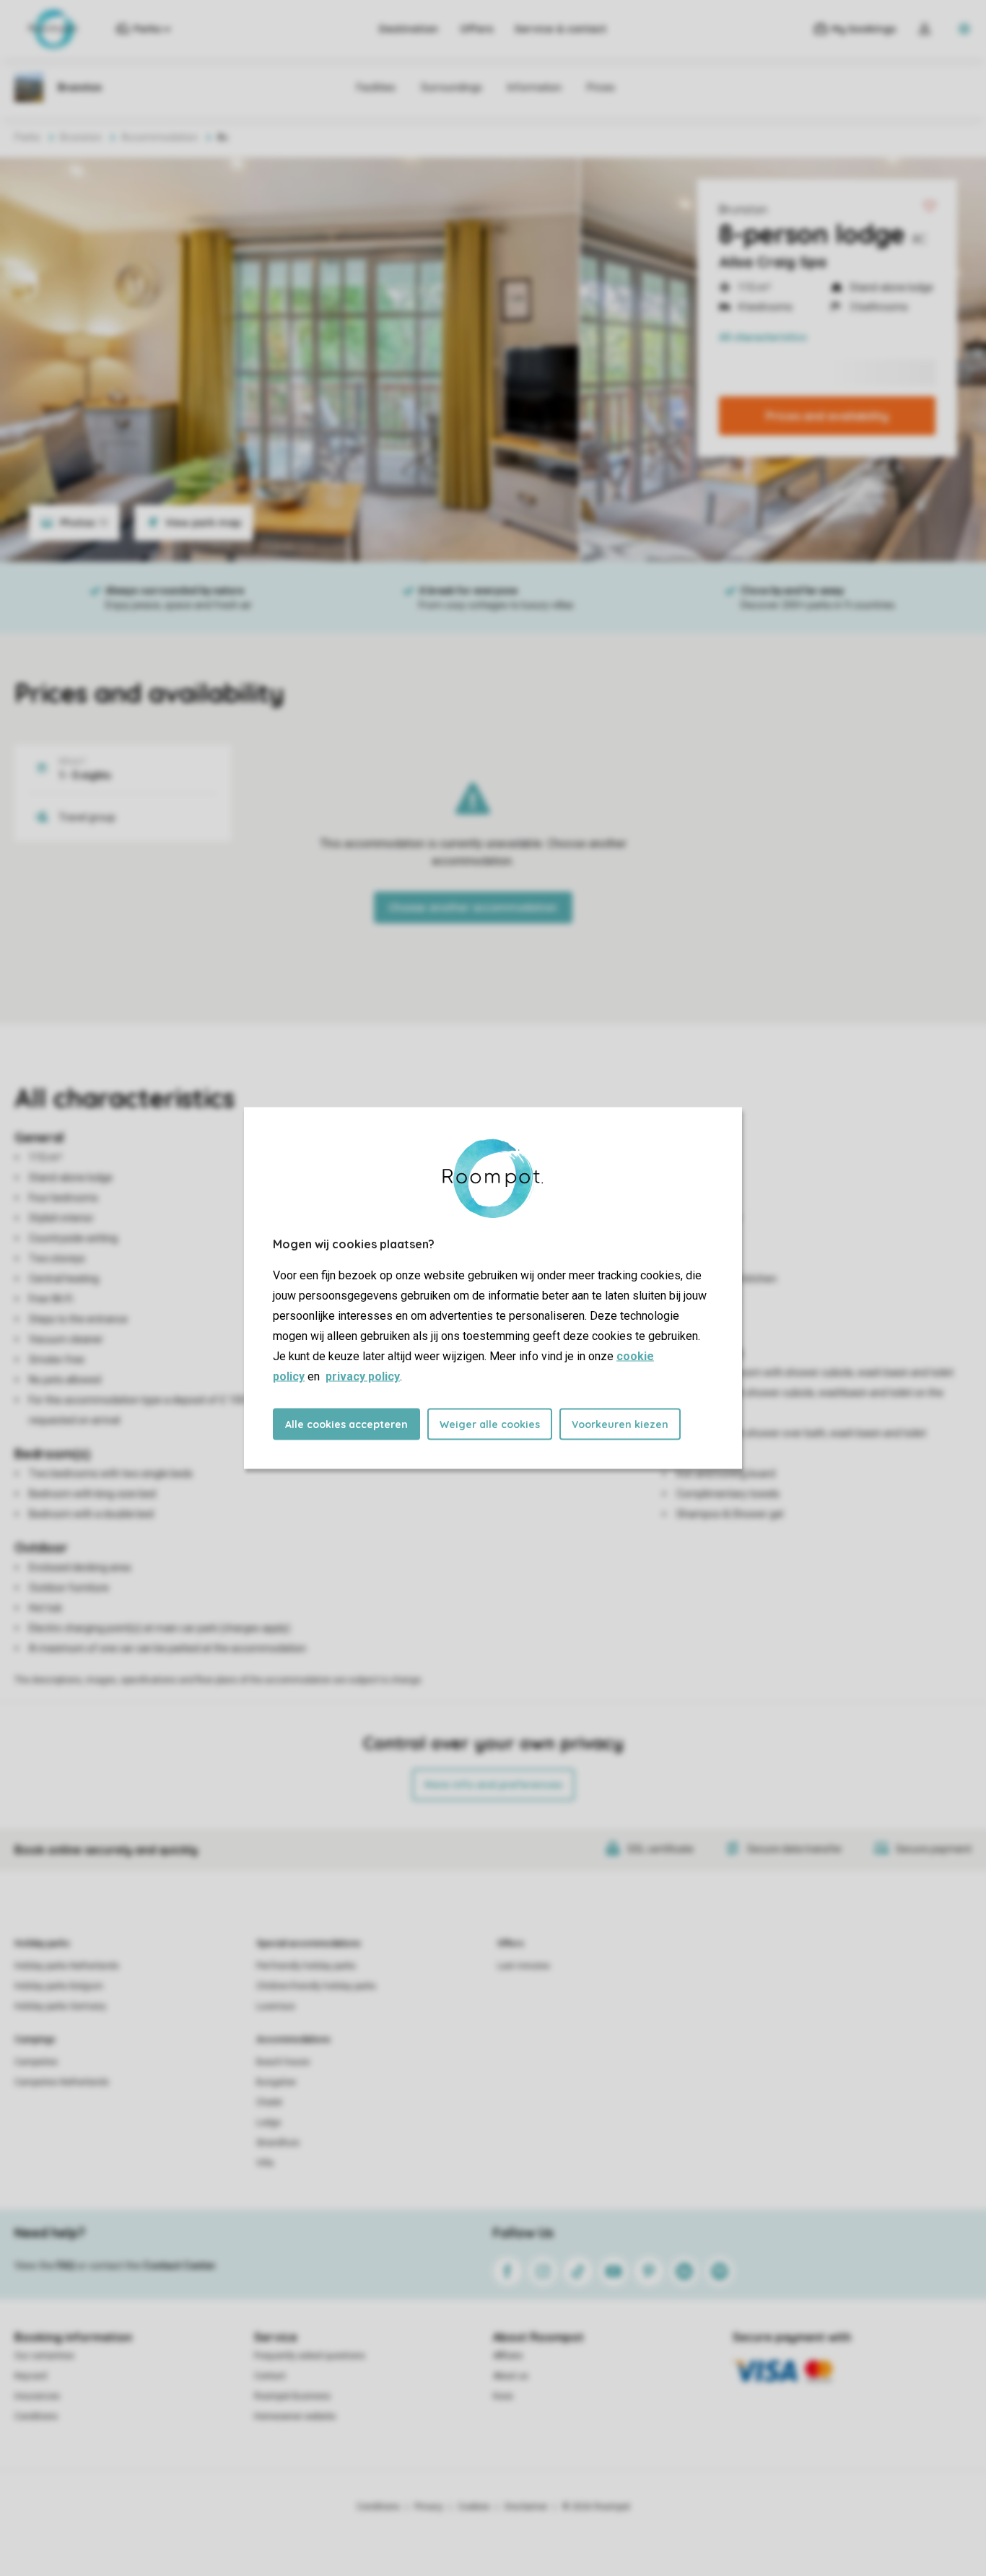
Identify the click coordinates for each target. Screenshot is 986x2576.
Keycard (31, 2376)
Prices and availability (827, 416)
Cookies (474, 2507)
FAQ (66, 2266)
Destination (409, 29)
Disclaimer (526, 2507)
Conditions (36, 2416)
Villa (265, 2163)
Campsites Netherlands (62, 2082)
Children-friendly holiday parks (316, 1986)
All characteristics (763, 337)
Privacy (429, 2507)
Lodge (269, 2123)
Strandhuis (278, 2143)
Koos (503, 2396)
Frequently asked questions (310, 2356)
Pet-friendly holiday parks (306, 1966)
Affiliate (508, 2356)
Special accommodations (309, 1944)
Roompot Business (292, 2396)
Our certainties (44, 2356)
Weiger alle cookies (490, 1424)
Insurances (37, 2396)
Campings (35, 2040)
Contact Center (179, 2266)
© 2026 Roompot (596, 2507)
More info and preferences (493, 1785)
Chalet (269, 2102)
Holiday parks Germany (60, 2006)
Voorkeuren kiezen (620, 1424)
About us (511, 2376)
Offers (476, 29)
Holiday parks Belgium (59, 1986)
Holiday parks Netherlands (67, 1966)
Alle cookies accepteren (346, 1424)
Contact (270, 2376)
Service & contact (560, 29)
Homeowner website (295, 2416)
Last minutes (524, 1966)
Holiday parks (42, 1944)
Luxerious (276, 2006)
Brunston (743, 209)
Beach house (283, 2062)
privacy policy (363, 1376)
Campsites (36, 2062)
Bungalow (276, 2082)
